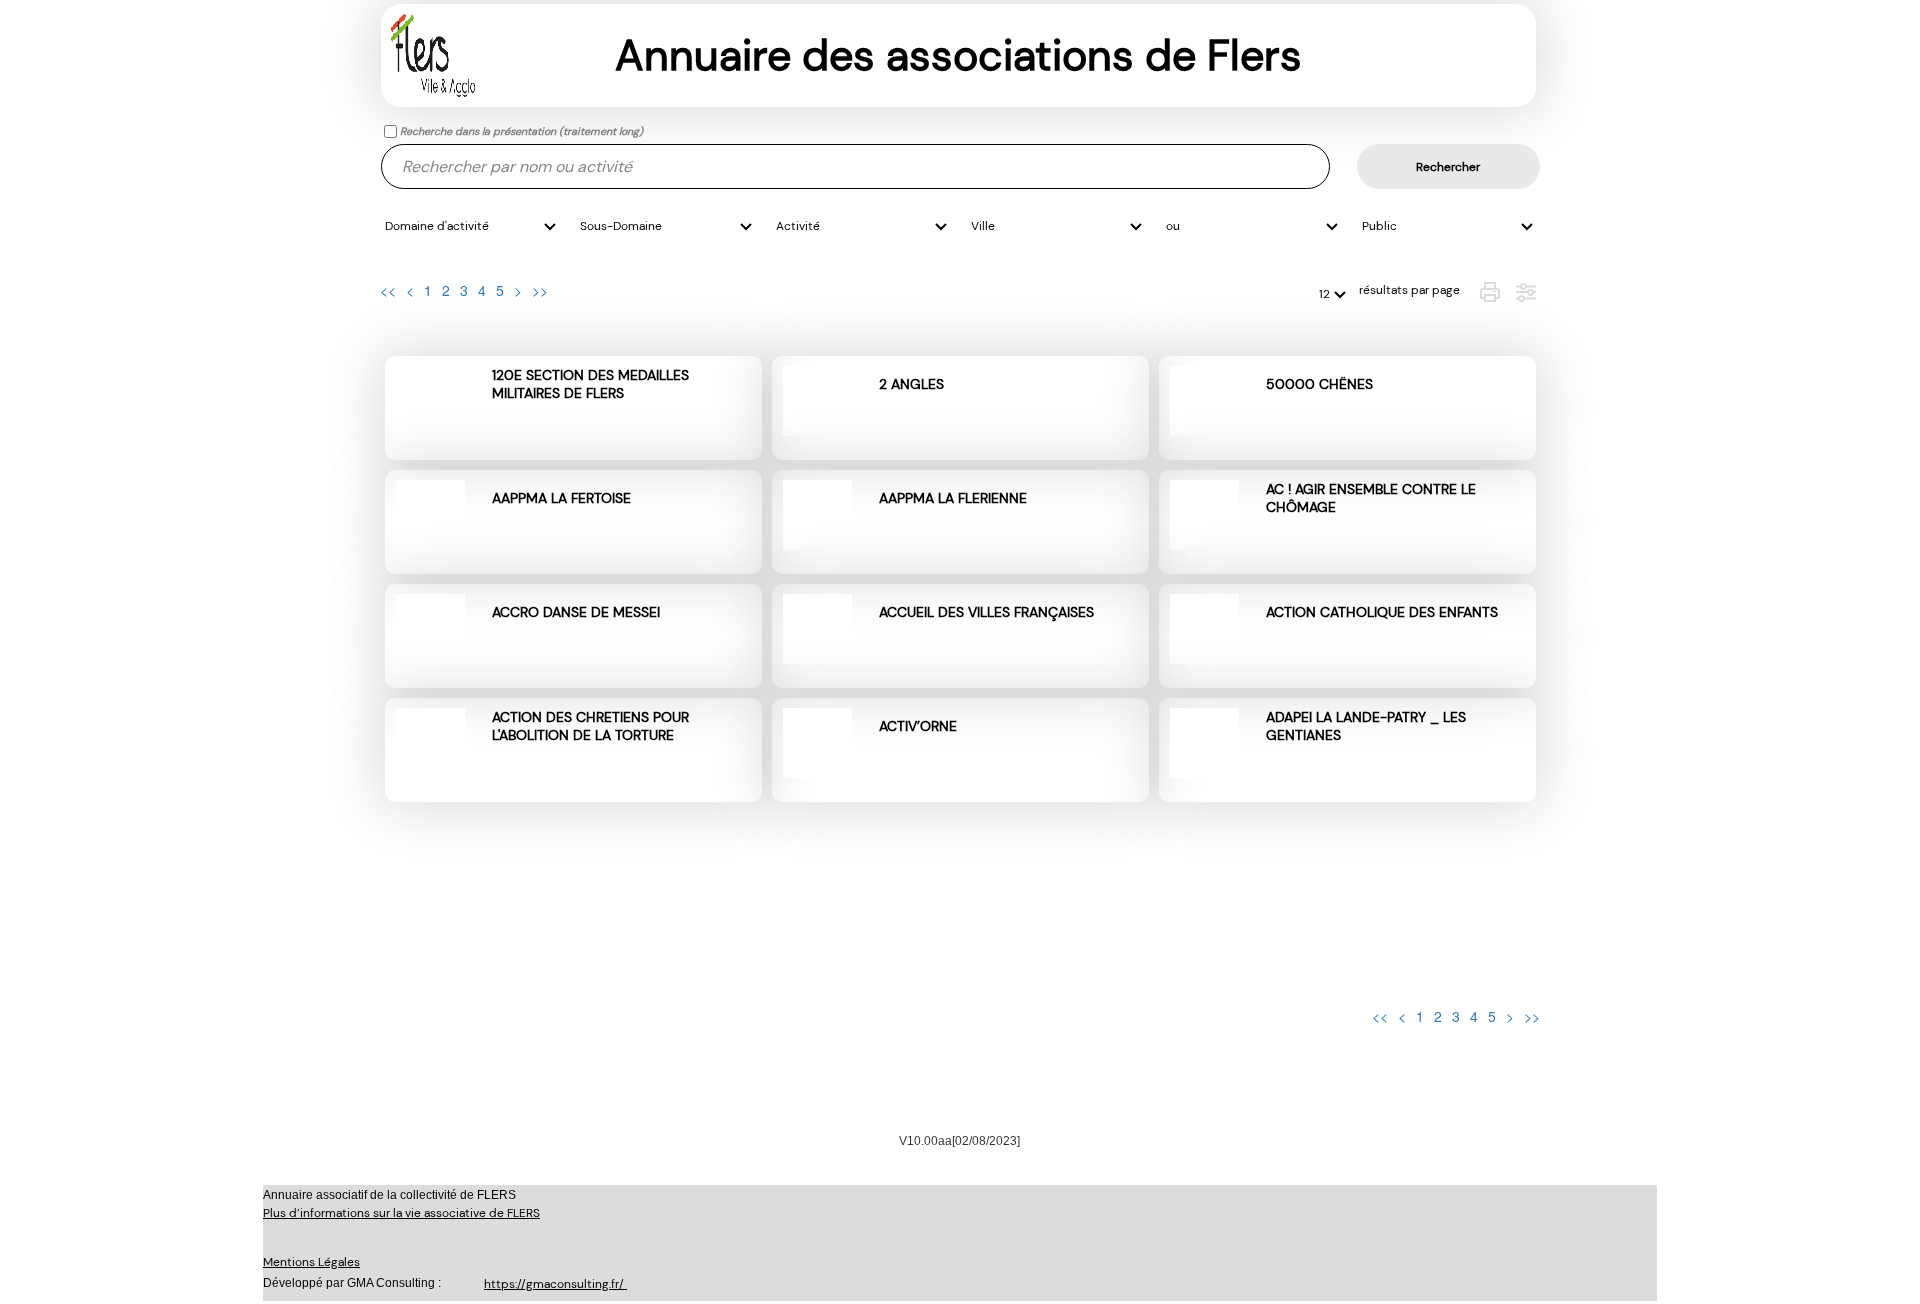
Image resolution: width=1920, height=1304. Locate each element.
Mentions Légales (311, 1262)
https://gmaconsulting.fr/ (555, 1284)
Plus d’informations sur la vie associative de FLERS (401, 1213)
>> (540, 290)
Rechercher (1448, 167)
